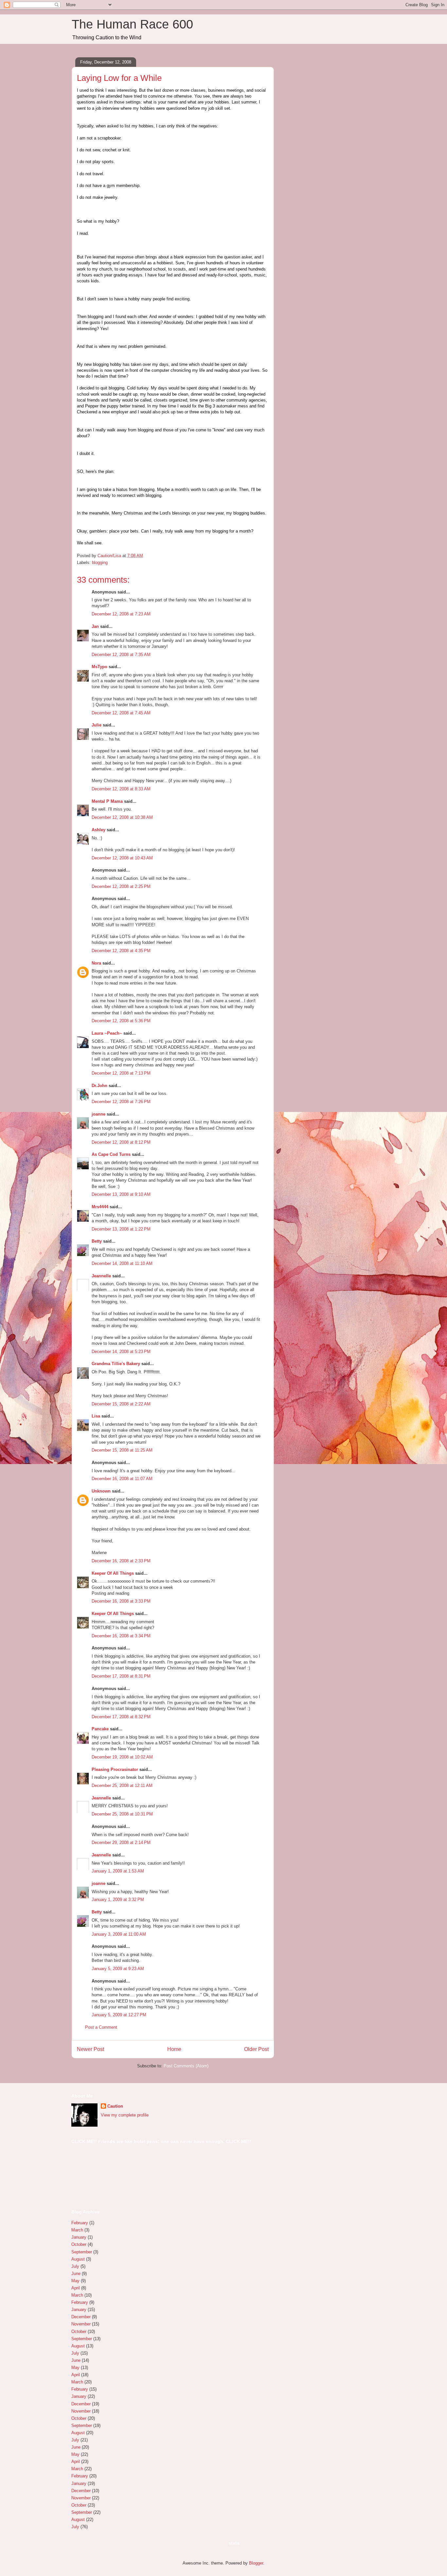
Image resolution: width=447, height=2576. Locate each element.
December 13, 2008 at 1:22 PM (121, 1229)
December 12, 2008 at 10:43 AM (122, 858)
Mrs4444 (100, 1207)
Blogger (256, 2563)
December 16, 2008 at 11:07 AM (122, 1479)
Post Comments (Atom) (186, 2066)
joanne (98, 1114)
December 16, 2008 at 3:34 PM (121, 1636)
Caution (115, 2106)
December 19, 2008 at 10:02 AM (122, 1757)
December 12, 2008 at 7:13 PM (121, 1073)
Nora (96, 963)
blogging (100, 563)
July (75, 2266)
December (81, 2317)
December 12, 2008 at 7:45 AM (121, 713)
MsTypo (99, 667)
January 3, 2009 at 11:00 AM (119, 1934)
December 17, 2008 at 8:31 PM (121, 1676)
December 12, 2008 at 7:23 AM (121, 614)
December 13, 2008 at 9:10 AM (121, 1194)
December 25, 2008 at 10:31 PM (122, 1814)
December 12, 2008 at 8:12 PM (121, 1142)
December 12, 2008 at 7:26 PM (121, 1102)
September (82, 2252)
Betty (97, 1241)
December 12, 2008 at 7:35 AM (121, 655)
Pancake (100, 1729)
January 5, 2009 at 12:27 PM (119, 2015)
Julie (97, 725)
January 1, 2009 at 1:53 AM (118, 1871)
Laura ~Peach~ (107, 1033)
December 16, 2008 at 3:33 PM (121, 1601)
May (75, 2281)
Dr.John (99, 1086)
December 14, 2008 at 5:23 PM (121, 1352)
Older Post (256, 2049)
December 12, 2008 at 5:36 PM (121, 1021)
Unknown (101, 1491)
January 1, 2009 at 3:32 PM (118, 1899)
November (81, 2324)
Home (174, 2049)
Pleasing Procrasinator (115, 1769)
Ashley (98, 830)
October (79, 2244)
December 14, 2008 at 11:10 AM (122, 1263)
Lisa (96, 1416)
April (76, 2288)
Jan (95, 626)
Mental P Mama (107, 801)
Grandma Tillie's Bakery (116, 1364)
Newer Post (90, 2049)
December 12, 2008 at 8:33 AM (121, 789)
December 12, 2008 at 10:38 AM (122, 817)
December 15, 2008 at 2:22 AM (121, 1404)
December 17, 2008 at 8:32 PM (121, 1717)
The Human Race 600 (132, 24)
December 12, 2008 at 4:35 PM (121, 951)
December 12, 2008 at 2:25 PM (121, 886)
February (80, 2223)
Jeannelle (101, 1276)
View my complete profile (125, 2115)
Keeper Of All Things (113, 1573)
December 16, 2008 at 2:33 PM (121, 1561)
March (77, 2230)
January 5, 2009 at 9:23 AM (118, 1969)
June (76, 2274)
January (79, 2237)
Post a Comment (101, 2027)
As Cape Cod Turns (111, 1154)
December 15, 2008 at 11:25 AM (122, 1450)
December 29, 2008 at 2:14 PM (121, 1843)
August (78, 2259)
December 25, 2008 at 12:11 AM (122, 1786)
